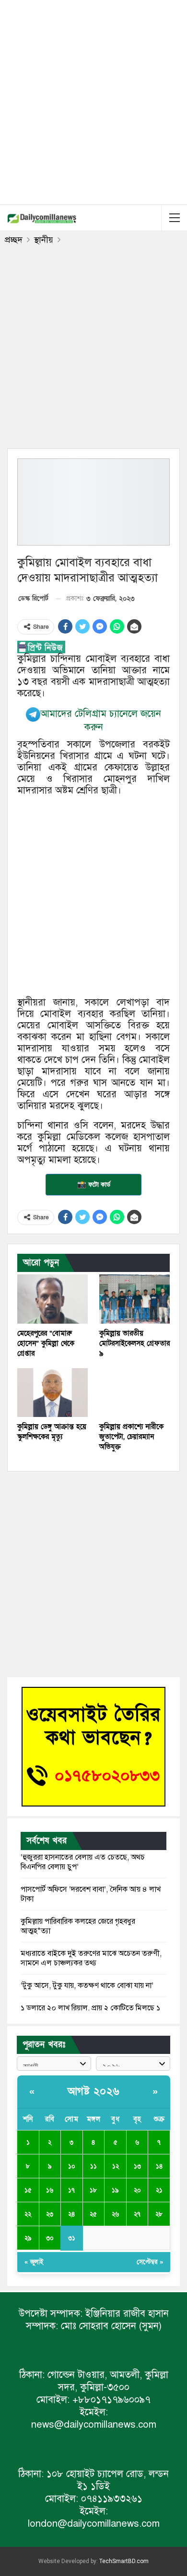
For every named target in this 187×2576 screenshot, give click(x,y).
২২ (28, 2214)
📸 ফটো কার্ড (94, 1184)
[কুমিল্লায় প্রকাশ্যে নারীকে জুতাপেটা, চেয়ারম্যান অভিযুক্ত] (134, 1393)
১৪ (159, 2166)
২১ (159, 2190)
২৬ (115, 2214)
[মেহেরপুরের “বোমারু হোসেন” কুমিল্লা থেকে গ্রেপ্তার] (53, 1299)
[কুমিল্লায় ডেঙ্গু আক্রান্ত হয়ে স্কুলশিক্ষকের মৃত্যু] (53, 1393)
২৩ (50, 2214)
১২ (116, 2166)
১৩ (137, 2166)
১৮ (93, 2190)
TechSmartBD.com (124, 2561)
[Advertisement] (93, 100)
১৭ (71, 2190)
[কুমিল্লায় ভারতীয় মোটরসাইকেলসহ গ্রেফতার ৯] (134, 1299)
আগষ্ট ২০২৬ (94, 2091)
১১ (93, 2166)
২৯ (28, 2238)
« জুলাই (34, 2262)
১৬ (50, 2190)
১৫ (28, 2190)
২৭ (137, 2214)
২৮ (159, 2214)
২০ (137, 2190)
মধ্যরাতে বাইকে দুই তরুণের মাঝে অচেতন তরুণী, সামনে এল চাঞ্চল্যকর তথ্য (91, 1958)
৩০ (50, 2238)
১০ (72, 2166)
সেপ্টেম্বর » (150, 2262)
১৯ (115, 2190)
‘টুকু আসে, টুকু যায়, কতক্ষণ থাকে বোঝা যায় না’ (87, 1985)
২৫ (93, 2214)
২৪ (71, 2214)
